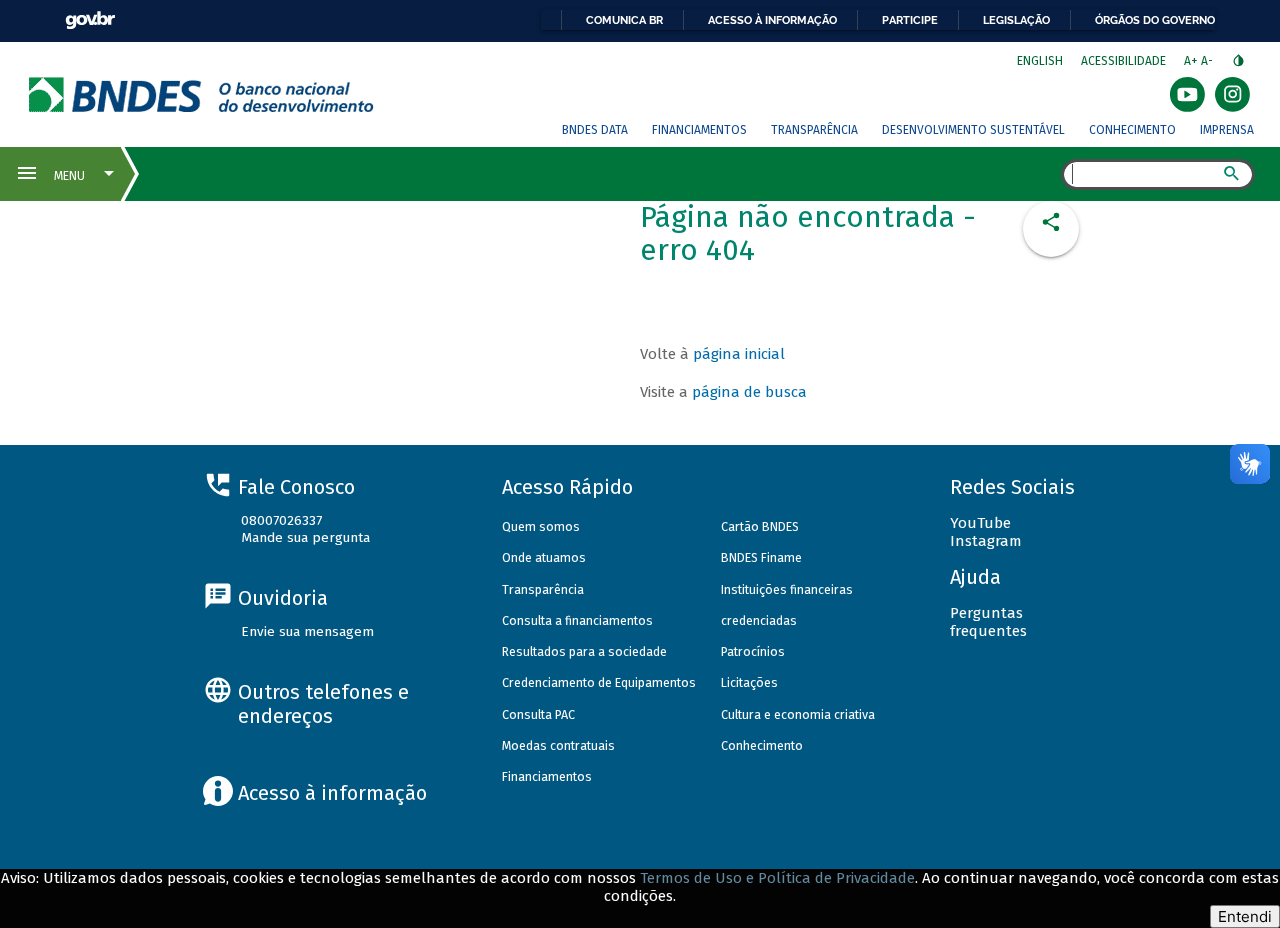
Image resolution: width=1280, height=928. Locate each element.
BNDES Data (595, 130)
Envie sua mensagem (307, 631)
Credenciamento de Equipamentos (599, 682)
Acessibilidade (1123, 61)
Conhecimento (1132, 130)
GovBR (90, 20)
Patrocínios (753, 651)
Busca (1043, 176)
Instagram (986, 541)
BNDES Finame (761, 557)
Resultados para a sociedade (584, 651)
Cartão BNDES (760, 526)
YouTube (980, 523)
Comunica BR (624, 20)
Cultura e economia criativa (798, 714)
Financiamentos (699, 130)
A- (1208, 61)
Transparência (814, 130)
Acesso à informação (772, 20)
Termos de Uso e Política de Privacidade (777, 878)
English (1040, 61)
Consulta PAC (538, 714)
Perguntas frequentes (988, 622)
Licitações (749, 682)
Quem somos (541, 526)
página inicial (739, 354)
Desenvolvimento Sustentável (973, 130)
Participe (910, 20)
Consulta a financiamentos (577, 620)
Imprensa (1227, 130)
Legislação (1016, 20)
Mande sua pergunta (305, 537)
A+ (1192, 61)
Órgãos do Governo (1155, 20)
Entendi (1245, 916)
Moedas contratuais (558, 745)
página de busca (749, 392)
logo (201, 94)
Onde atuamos (544, 557)
